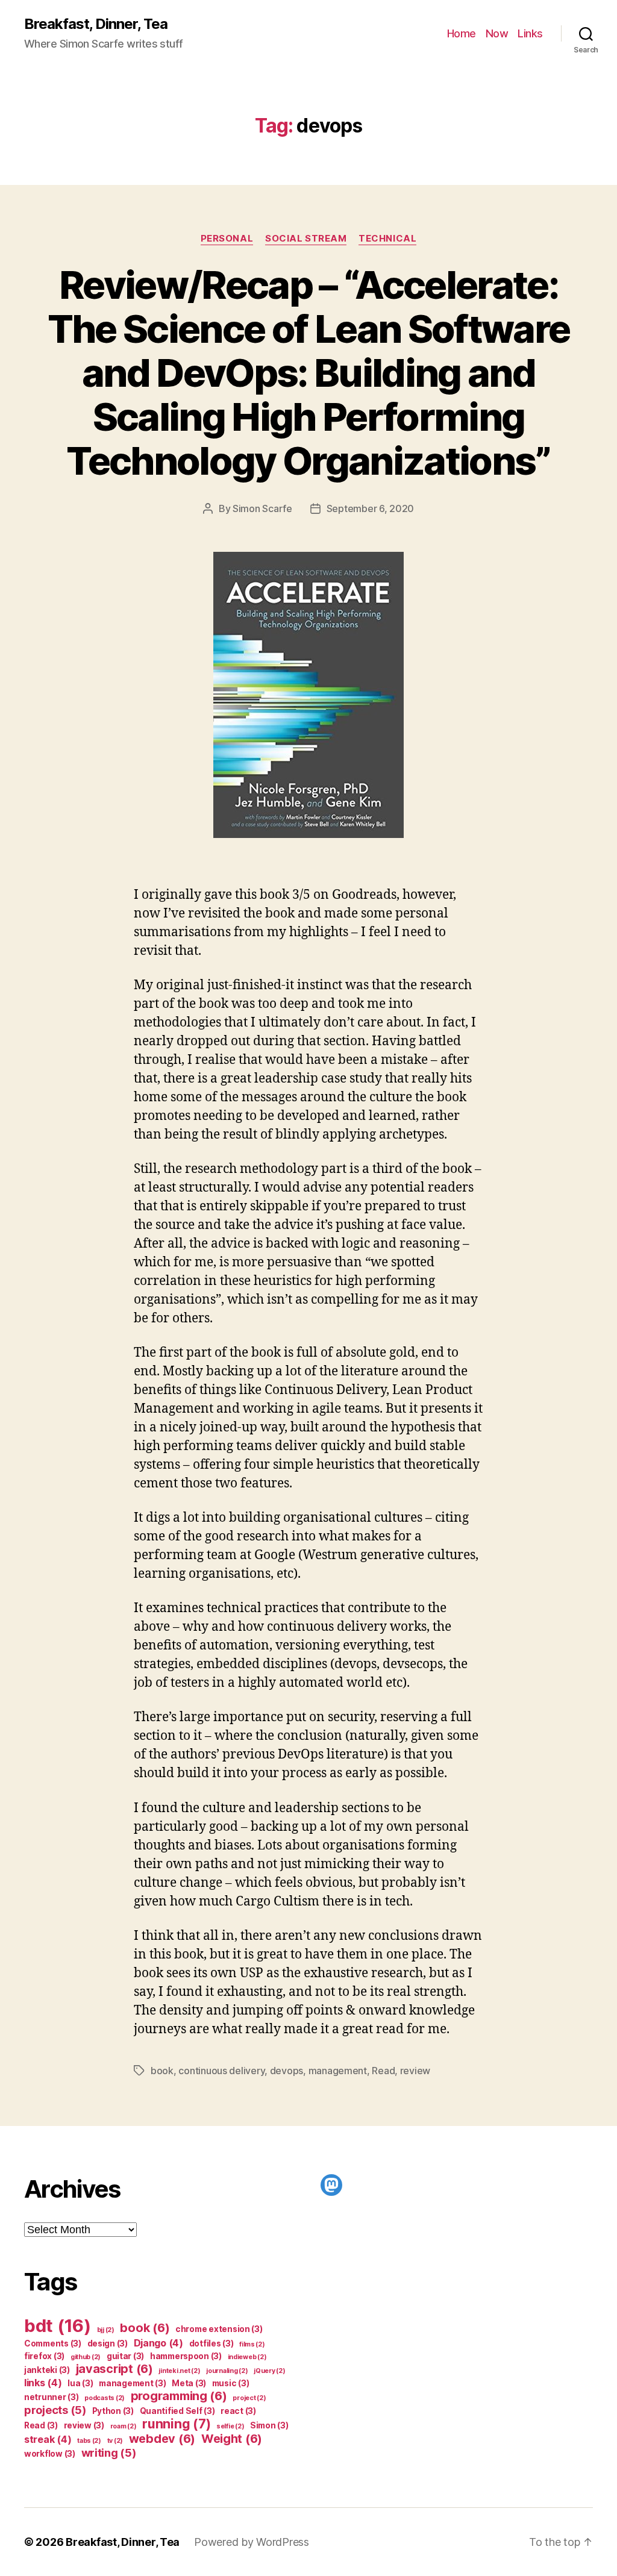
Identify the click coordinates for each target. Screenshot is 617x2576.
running (176, 2424)
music (231, 2383)
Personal (227, 239)
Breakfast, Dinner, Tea (96, 24)
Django (158, 2343)
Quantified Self (177, 2411)
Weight (232, 2439)
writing (109, 2453)
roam (124, 2426)
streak (48, 2439)
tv (115, 2441)
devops (287, 2071)
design (108, 2343)
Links (530, 33)
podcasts (105, 2398)
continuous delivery (221, 2071)
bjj (106, 2330)
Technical (387, 239)
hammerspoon (186, 2356)
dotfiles (211, 2343)
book (162, 2071)
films (252, 2344)
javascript (114, 2369)
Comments (53, 2343)
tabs (89, 2441)
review (415, 2071)
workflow (50, 2454)
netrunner (52, 2397)
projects (55, 2410)
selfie (230, 2426)
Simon (269, 2425)
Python (113, 2411)
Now (497, 33)
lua (80, 2383)
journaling (227, 2371)
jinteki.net (179, 2371)
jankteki (47, 2370)
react (238, 2411)
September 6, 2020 (370, 508)
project (249, 2398)
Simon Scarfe (262, 508)
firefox (44, 2356)
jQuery (269, 2371)
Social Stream (306, 239)
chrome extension (219, 2329)
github (86, 2357)
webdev (162, 2439)
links (43, 2383)
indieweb (247, 2357)
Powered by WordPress (252, 2542)
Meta (189, 2383)
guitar (125, 2356)
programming (179, 2396)
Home (462, 33)
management (338, 2071)
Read (383, 2071)
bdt (58, 2326)
